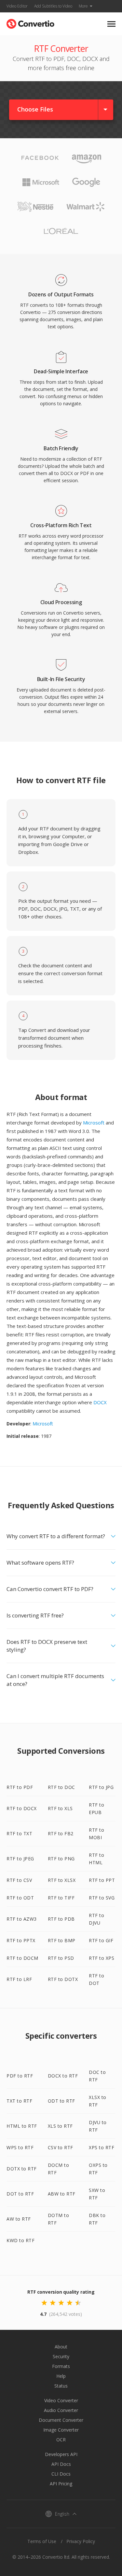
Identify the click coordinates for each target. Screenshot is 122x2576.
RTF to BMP (62, 1940)
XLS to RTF (60, 2126)
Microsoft (94, 1123)
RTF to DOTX (63, 1979)
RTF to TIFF (61, 1898)
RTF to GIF (101, 1940)
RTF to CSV (19, 1880)
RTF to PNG (61, 1859)
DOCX (100, 1402)
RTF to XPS (102, 1958)
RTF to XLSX (62, 1880)
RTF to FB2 (61, 1833)
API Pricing (61, 2484)
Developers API (61, 2454)
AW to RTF (19, 2219)
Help (61, 2376)
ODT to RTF (61, 2101)
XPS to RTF (102, 2147)
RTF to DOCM (22, 1958)
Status (61, 2386)
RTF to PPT (102, 1880)
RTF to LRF (19, 1979)
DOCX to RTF (63, 2076)
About (61, 2347)
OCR (61, 2440)
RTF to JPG (101, 1787)
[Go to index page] (30, 22)
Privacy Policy (81, 2541)
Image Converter (61, 2430)
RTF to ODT (20, 1898)
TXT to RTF (19, 2101)
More (83, 6)
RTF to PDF (20, 1787)
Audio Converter (61, 2410)
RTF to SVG (102, 1898)
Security (61, 2356)
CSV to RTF (61, 2147)
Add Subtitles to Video (53, 6)
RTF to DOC (61, 1787)
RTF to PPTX (21, 1940)
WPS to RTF (20, 2147)
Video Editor (17, 6)
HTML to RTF (22, 2126)
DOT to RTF (20, 2194)
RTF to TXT (19, 1833)
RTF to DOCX (22, 1808)
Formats (61, 2366)
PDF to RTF (20, 2076)
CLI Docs (61, 2474)
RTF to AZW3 (22, 1919)
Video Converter (61, 2400)
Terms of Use (42, 2541)
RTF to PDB (61, 1919)
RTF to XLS (60, 1808)
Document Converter (61, 2420)
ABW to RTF (62, 2194)
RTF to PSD (61, 1958)
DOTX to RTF (22, 2169)
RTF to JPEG (20, 1859)
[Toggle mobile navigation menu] (111, 24)
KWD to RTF (20, 2240)
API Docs (61, 2464)
